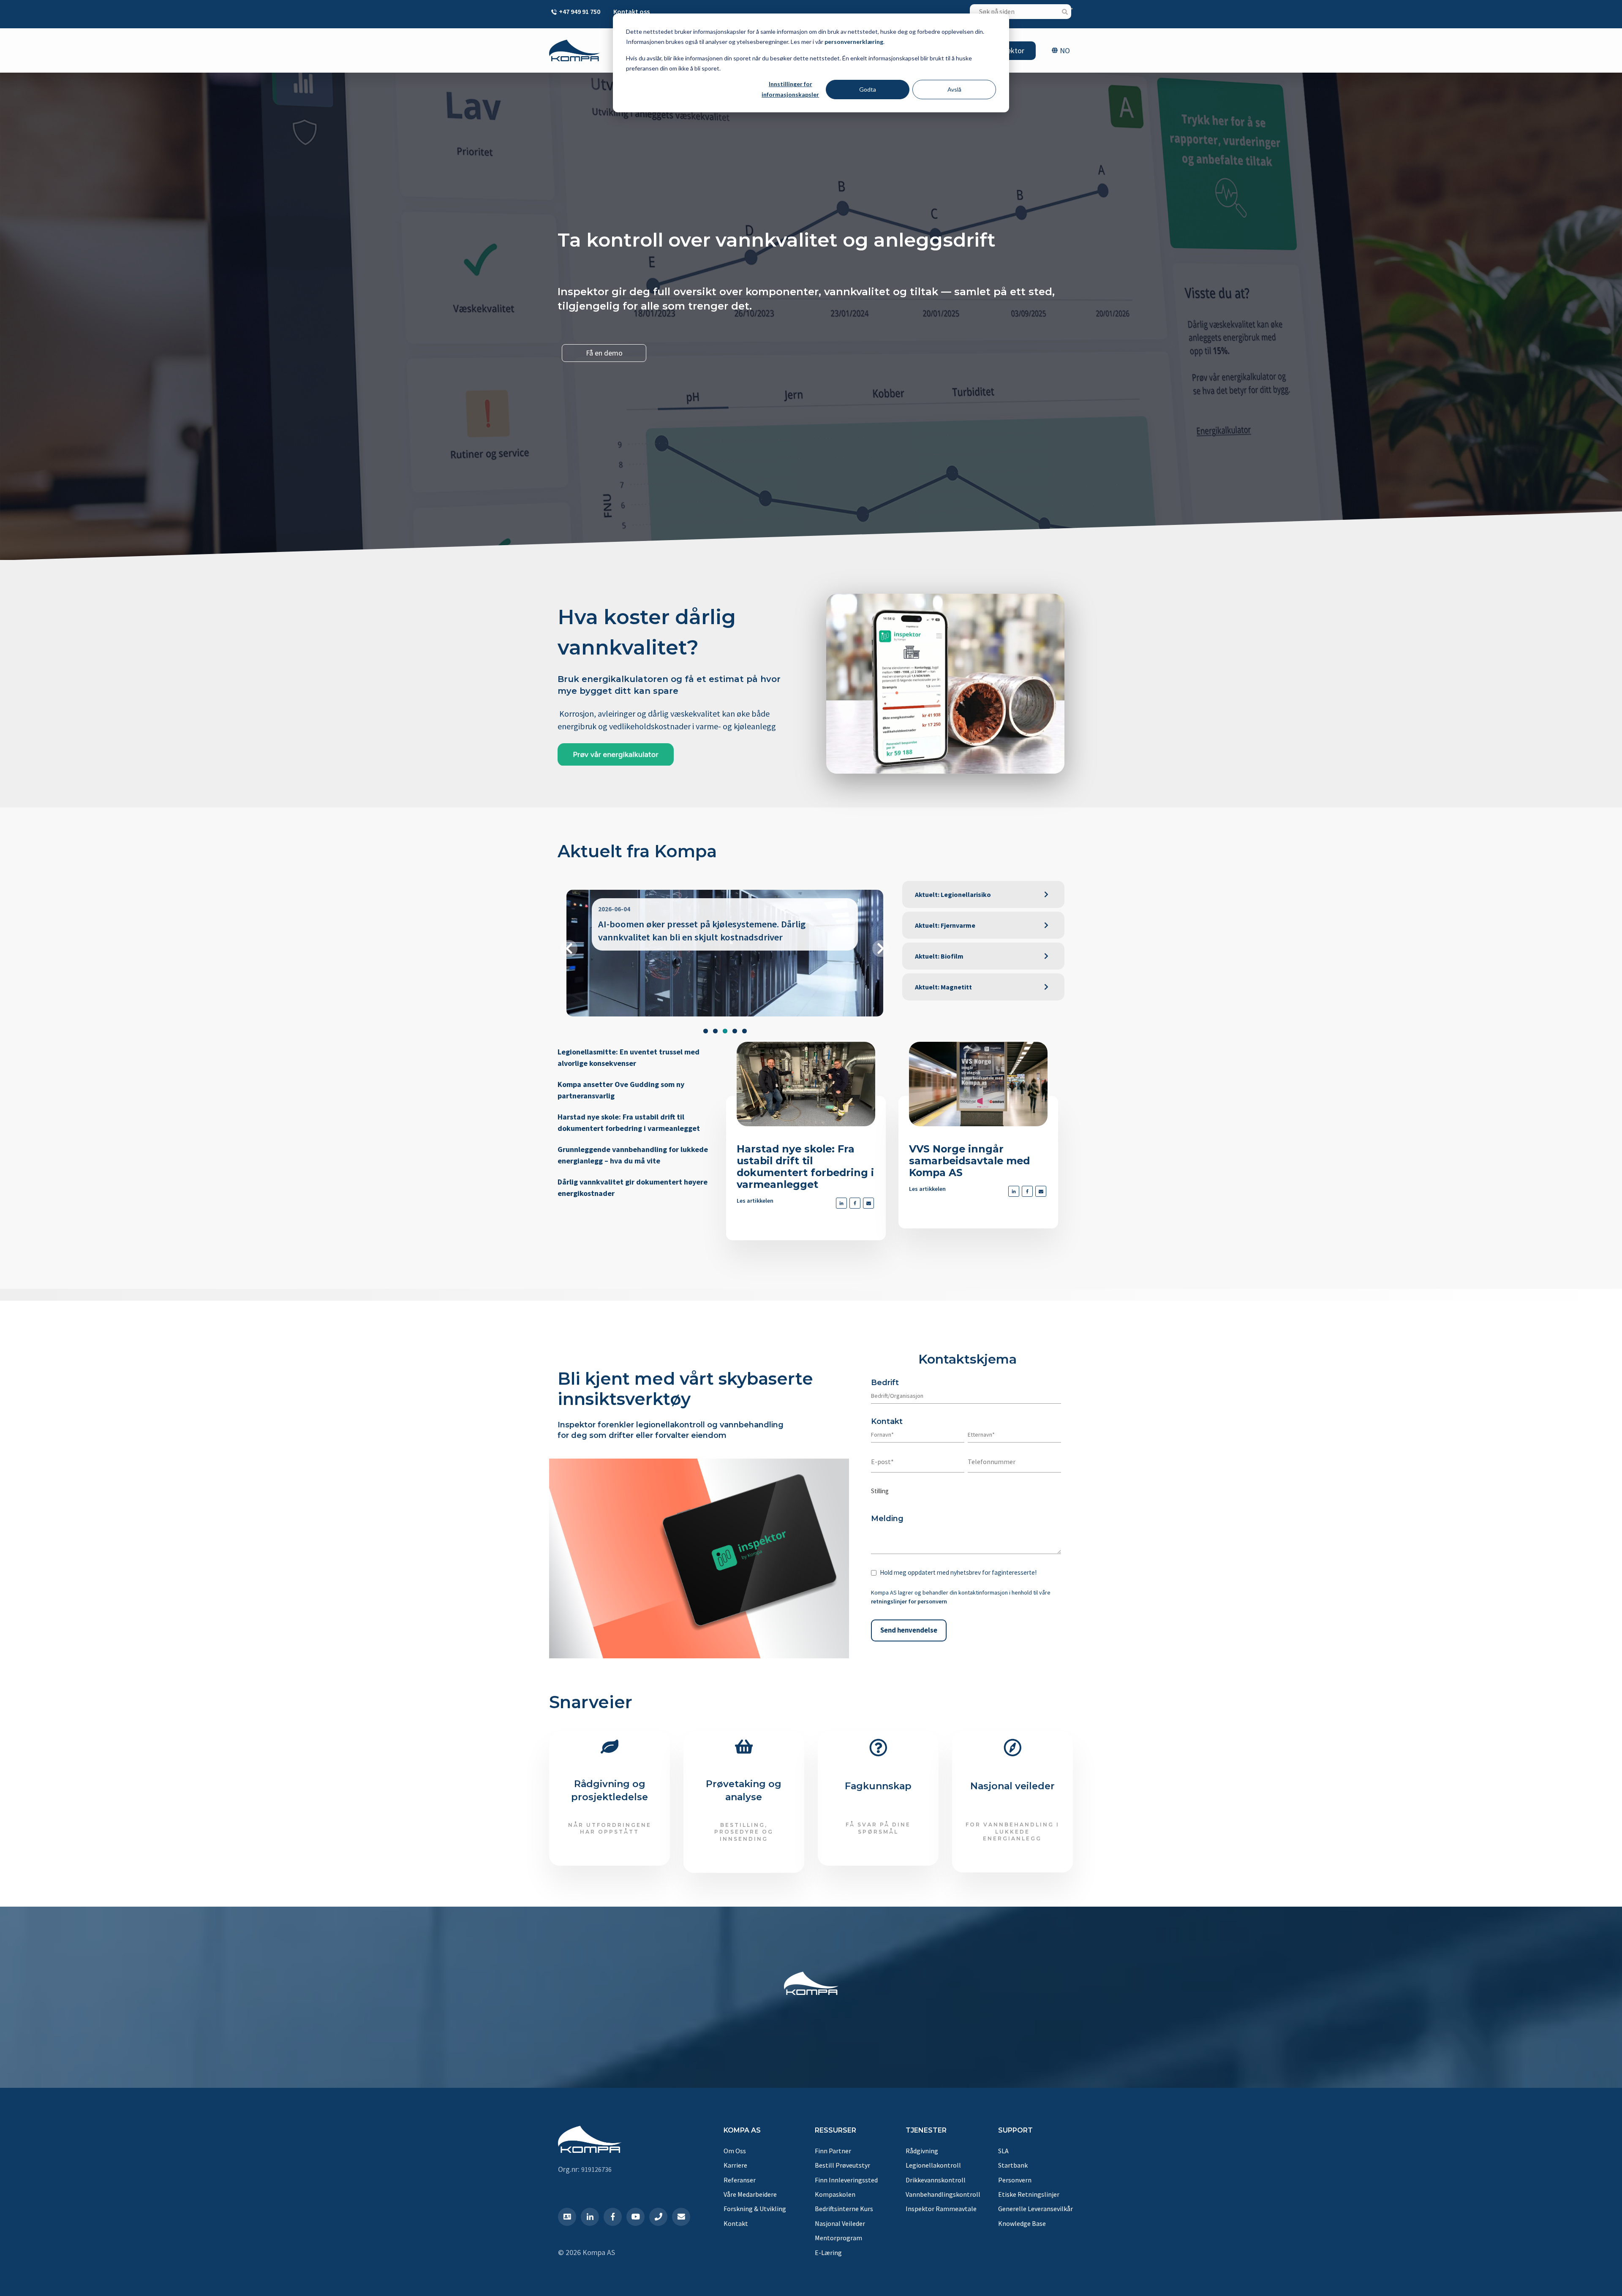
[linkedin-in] (590, 2217)
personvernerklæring (854, 42)
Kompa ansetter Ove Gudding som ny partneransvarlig (621, 1090)
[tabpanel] (725, 953)
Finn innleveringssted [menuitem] (846, 2180)
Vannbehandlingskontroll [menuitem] (943, 2194)
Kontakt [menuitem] (736, 2223)
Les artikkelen (755, 1201)
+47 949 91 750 (580, 11)
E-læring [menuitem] (828, 2253)
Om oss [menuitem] (735, 2151)
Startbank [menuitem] (1013, 2165)
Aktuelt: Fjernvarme (945, 925)
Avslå (954, 89)
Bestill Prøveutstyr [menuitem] (842, 2165)
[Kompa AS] (574, 50)
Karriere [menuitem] (735, 2165)
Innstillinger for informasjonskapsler (790, 89)
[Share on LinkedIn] (841, 1203)
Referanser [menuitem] (740, 2180)
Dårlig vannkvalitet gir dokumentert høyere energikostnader (633, 1187)
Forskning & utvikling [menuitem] (755, 2209)
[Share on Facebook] (855, 1203)
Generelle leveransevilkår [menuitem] (1036, 2209)
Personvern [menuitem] (1015, 2180)
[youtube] (635, 2217)
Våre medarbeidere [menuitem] (750, 2194)
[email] (868, 1203)
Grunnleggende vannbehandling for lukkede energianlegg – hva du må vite (633, 1155)
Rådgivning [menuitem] (922, 2151)
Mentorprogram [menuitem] (838, 2238)
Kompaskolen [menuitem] (835, 2194)
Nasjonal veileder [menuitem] (840, 2223)
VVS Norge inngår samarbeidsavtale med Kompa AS (969, 1161)
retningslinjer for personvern (909, 1601)
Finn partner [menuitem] (833, 2151)
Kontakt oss (631, 11)
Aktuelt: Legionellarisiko (953, 894)
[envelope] (681, 2217)
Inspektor (1009, 50)
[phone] (658, 2217)
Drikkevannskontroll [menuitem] (936, 2180)
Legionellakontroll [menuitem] (933, 2165)
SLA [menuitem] (1003, 2151)
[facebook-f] (613, 2217)
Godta (868, 89)
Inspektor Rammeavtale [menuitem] (941, 2209)
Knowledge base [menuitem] (1022, 2223)
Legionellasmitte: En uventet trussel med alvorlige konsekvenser (629, 1057)
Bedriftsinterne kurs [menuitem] (844, 2209)
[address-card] (567, 2217)
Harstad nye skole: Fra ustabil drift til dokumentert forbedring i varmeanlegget (629, 1122)
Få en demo (604, 353)
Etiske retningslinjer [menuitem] (1029, 2194)
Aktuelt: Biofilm (939, 956)
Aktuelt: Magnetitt (943, 987)
